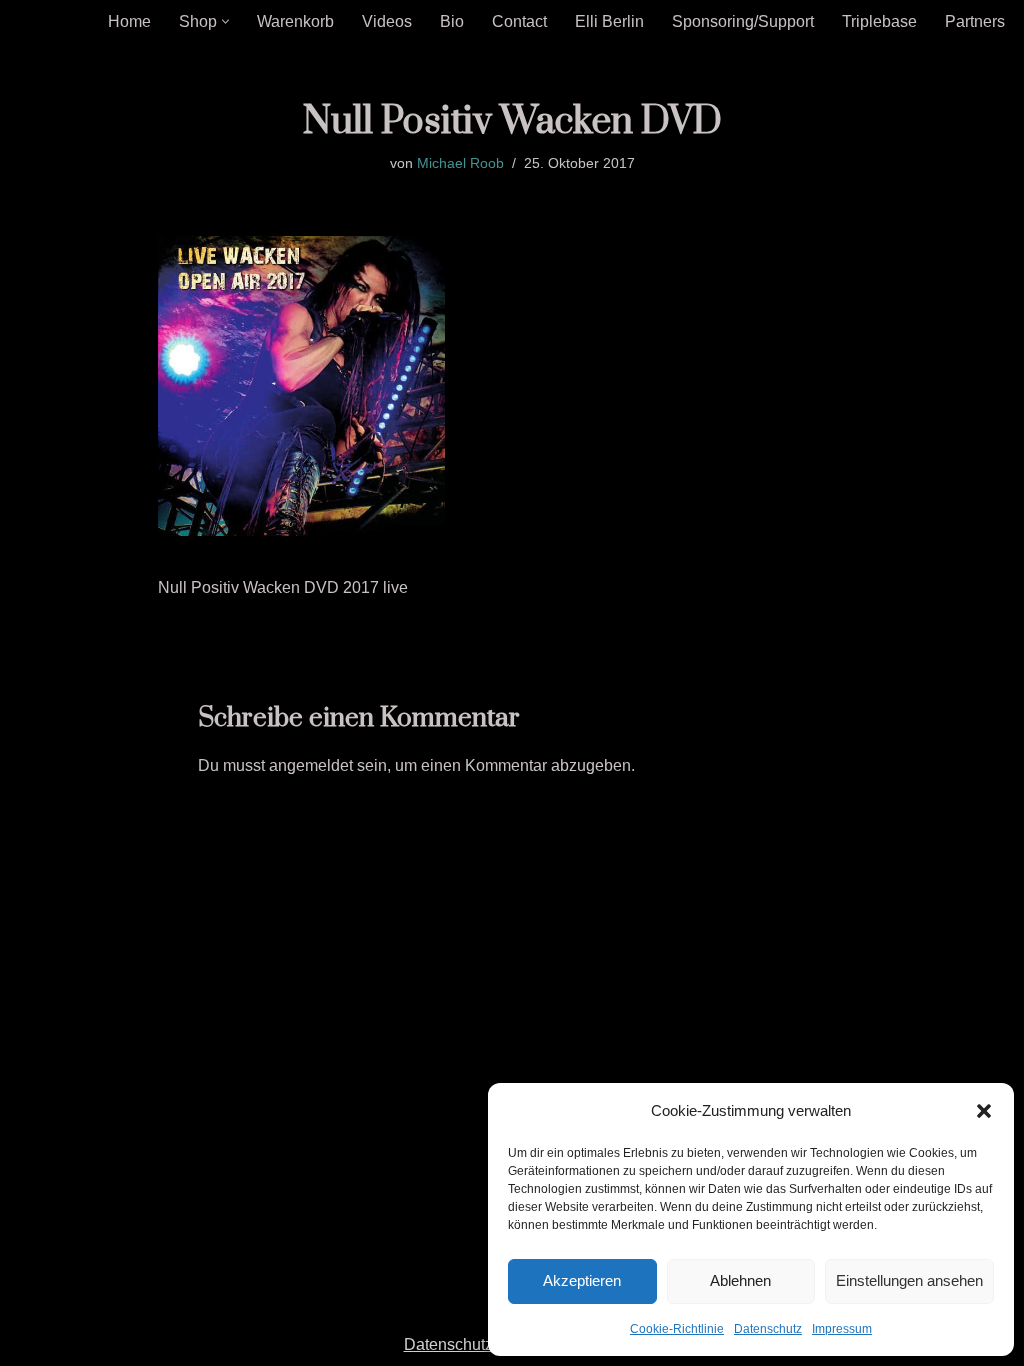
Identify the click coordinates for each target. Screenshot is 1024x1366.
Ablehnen (740, 1280)
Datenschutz (768, 1329)
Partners (975, 21)
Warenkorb (295, 21)
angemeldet (311, 765)
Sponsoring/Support (743, 21)
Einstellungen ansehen (909, 1280)
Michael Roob (460, 163)
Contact (519, 21)
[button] (984, 1111)
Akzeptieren (582, 1280)
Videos (387, 21)
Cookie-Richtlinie (677, 1329)
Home (129, 21)
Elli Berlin (609, 21)
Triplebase (879, 21)
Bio (452, 21)
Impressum (842, 1329)
